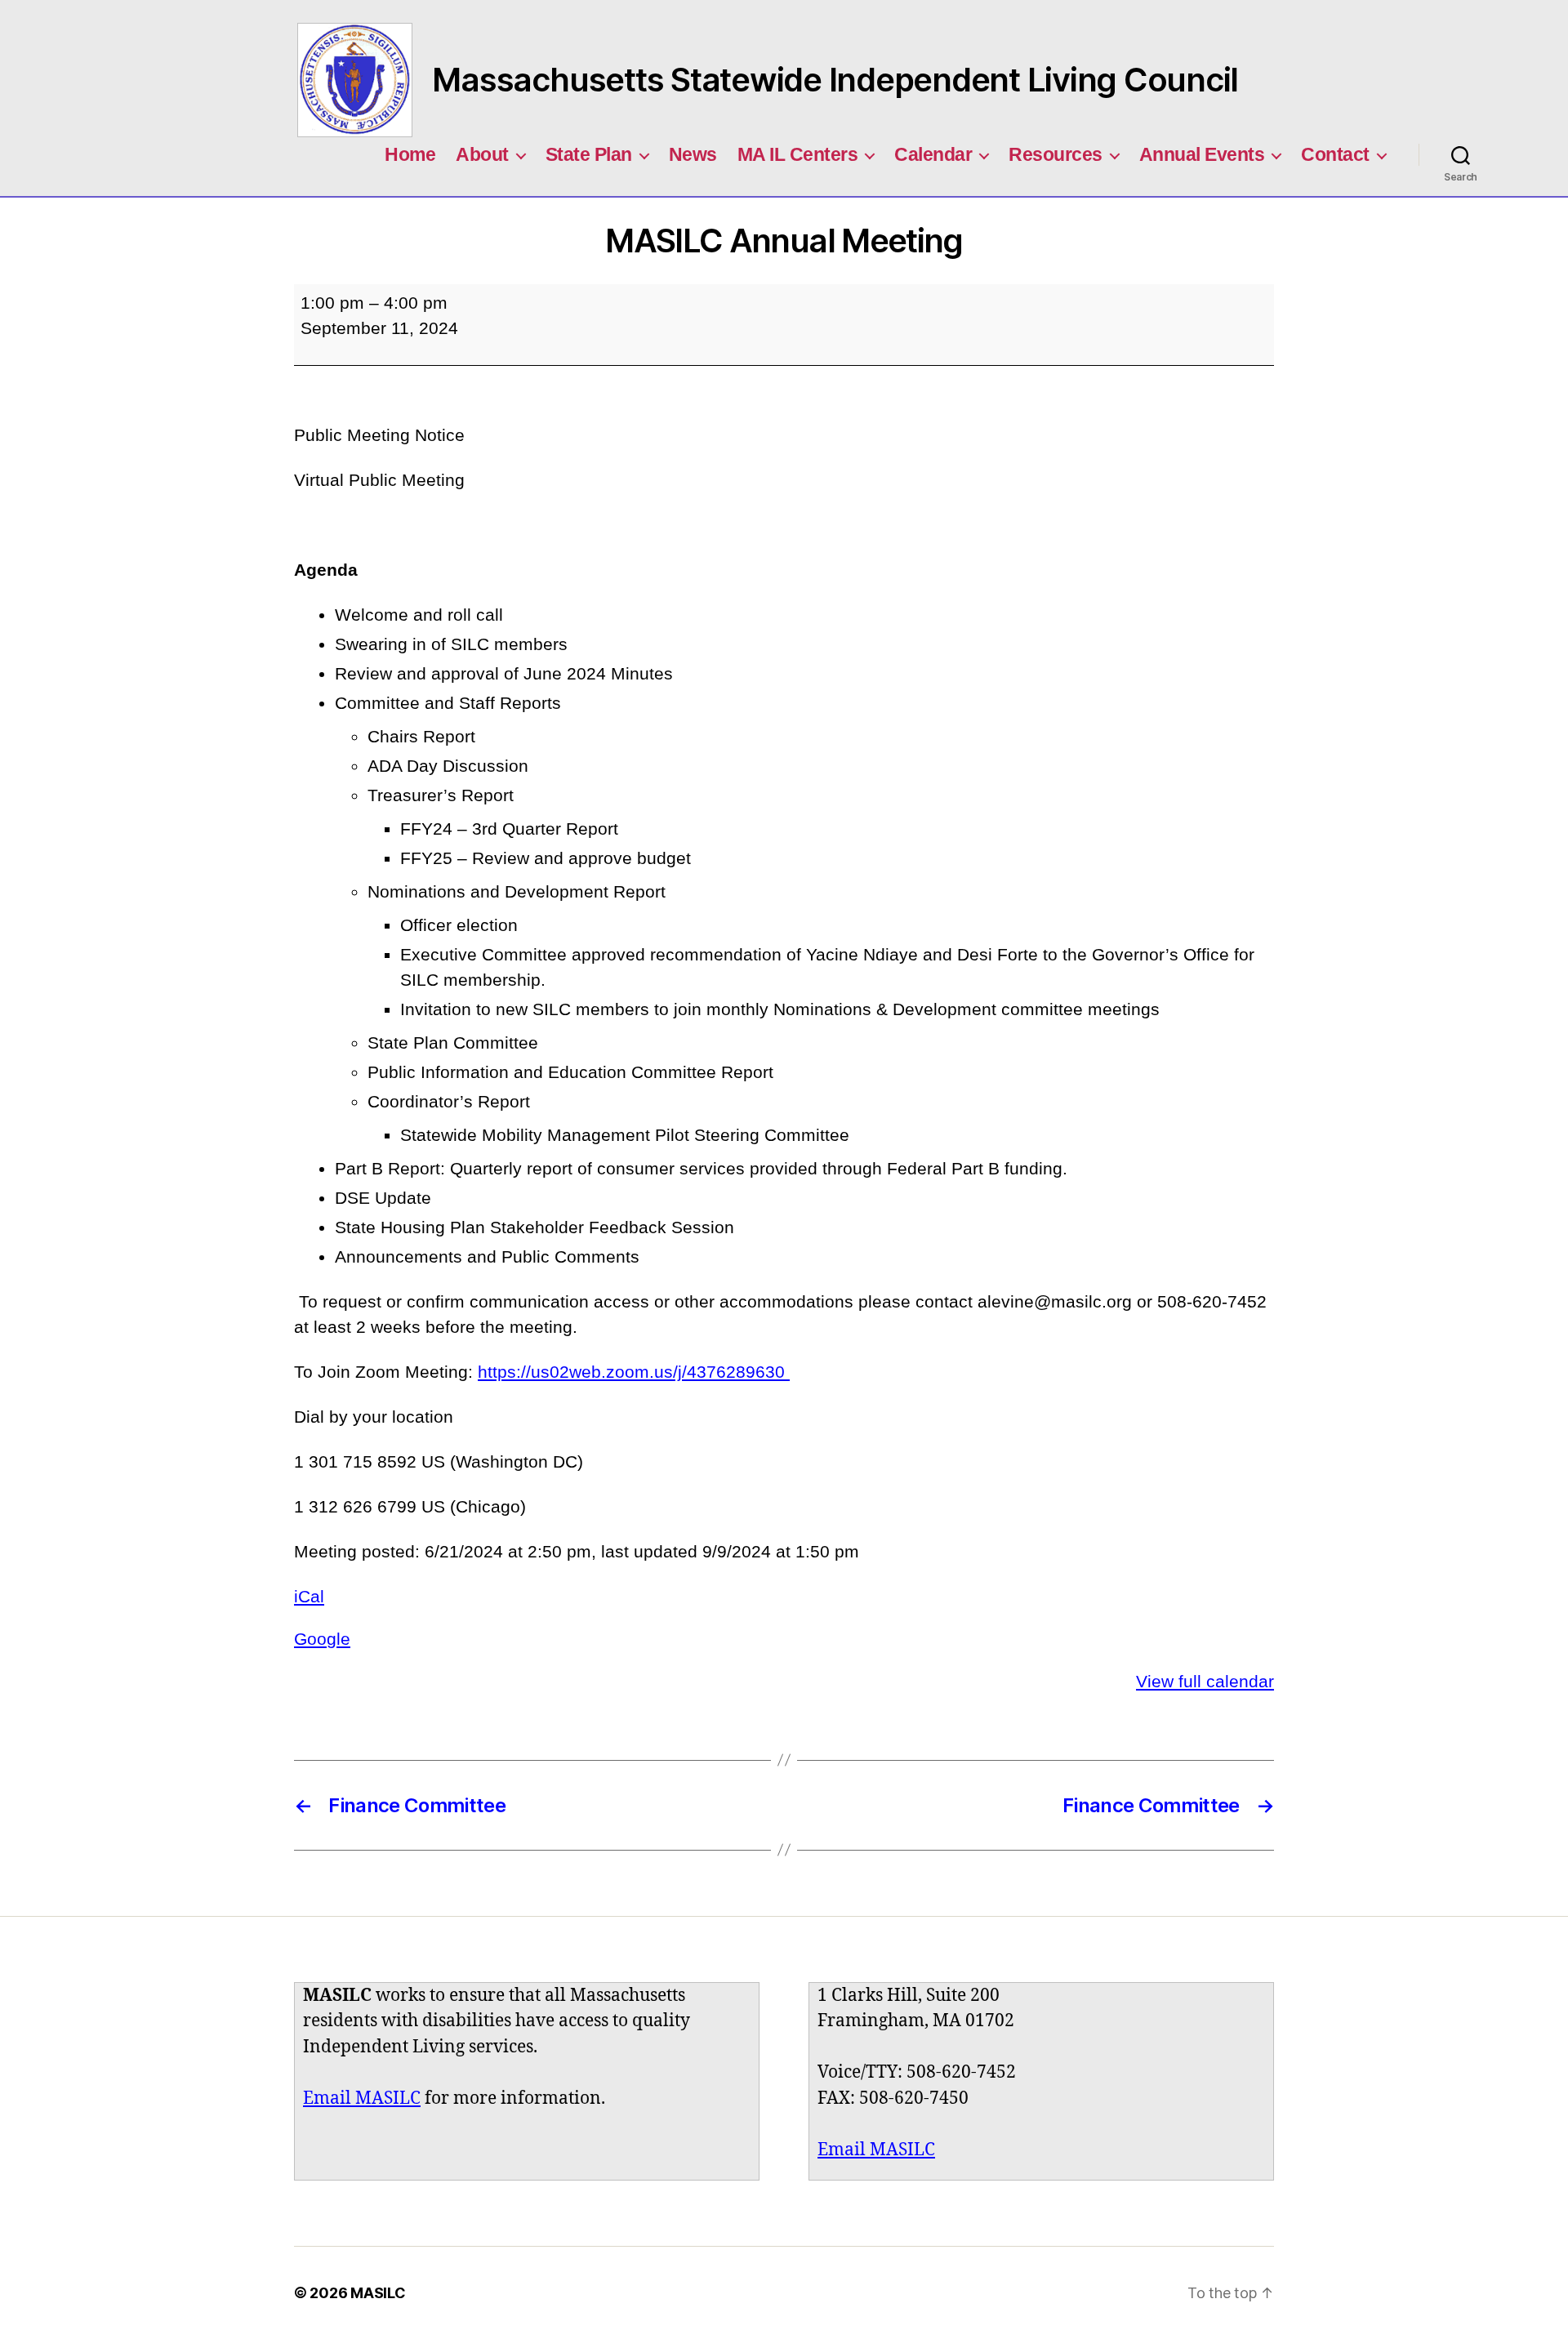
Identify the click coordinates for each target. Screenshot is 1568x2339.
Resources (1056, 155)
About (482, 155)
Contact (1335, 155)
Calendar (933, 155)
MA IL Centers (798, 155)
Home (410, 155)
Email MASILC (362, 2098)
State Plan (589, 155)
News (693, 155)
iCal (309, 1596)
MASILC (378, 2293)
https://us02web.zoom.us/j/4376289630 (634, 1372)
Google (322, 1639)
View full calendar (1205, 1681)
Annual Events (1202, 155)
